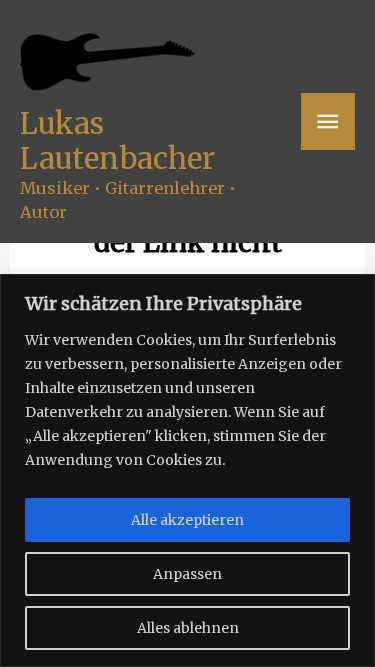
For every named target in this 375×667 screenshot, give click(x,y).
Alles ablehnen (188, 628)
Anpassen (187, 574)
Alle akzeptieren (187, 520)
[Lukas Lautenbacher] (107, 62)
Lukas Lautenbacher (117, 141)
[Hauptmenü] (328, 121)
